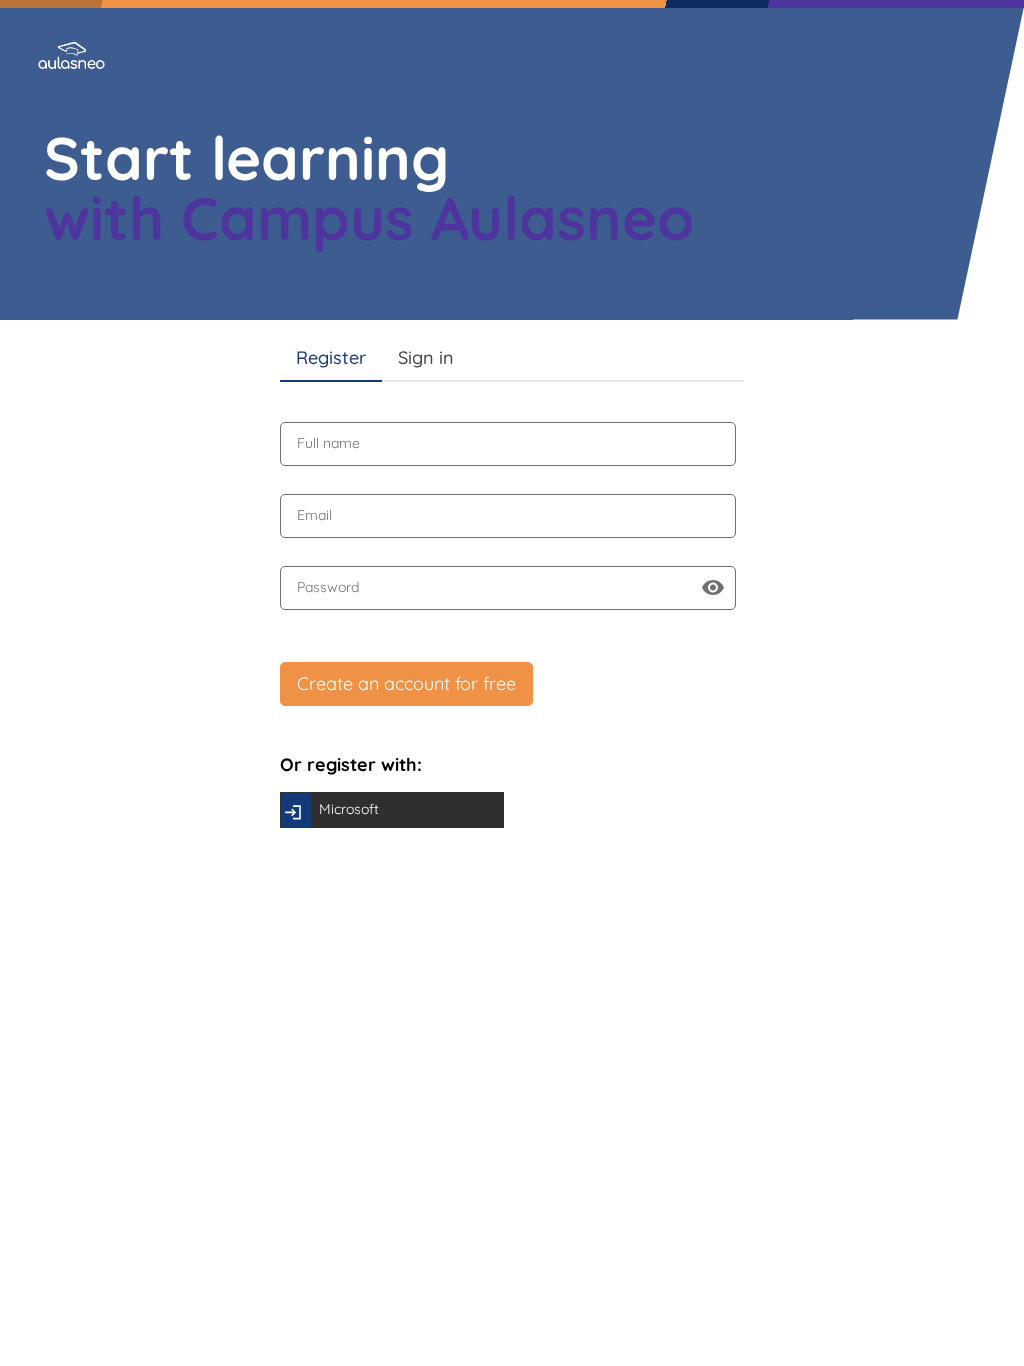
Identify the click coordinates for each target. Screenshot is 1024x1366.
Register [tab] (331, 357)
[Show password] (713, 588)
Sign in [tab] (426, 357)
